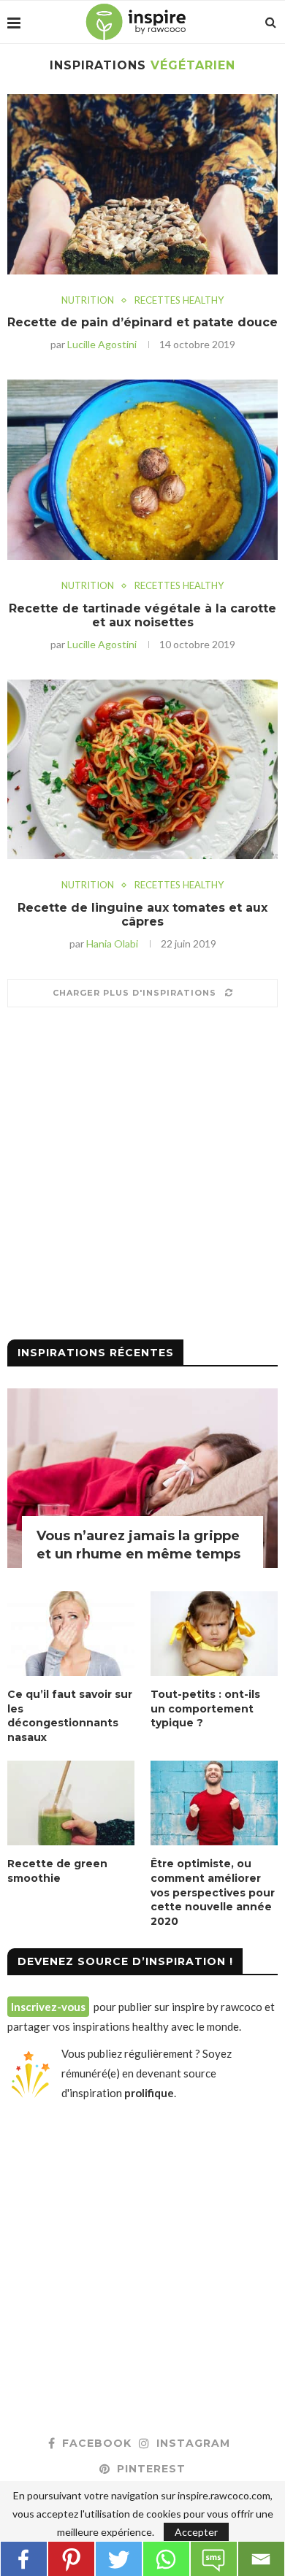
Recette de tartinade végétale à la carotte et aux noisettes (142, 615)
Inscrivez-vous (48, 2007)
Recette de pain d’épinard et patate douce (142, 322)
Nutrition (88, 300)
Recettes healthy (179, 300)
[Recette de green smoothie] (71, 1803)
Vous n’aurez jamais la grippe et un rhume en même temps (138, 1545)
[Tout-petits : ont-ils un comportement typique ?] (214, 1634)
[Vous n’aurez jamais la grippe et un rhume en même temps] (142, 1479)
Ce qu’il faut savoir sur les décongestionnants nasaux (70, 1716)
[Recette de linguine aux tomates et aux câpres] (142, 770)
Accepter (196, 2532)
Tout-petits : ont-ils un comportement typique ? (205, 1708)
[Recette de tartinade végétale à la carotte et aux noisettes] (142, 470)
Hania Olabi (112, 943)
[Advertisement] (142, 1179)
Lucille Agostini (102, 344)
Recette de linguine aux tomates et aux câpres (142, 915)
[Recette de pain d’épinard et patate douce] (142, 184)
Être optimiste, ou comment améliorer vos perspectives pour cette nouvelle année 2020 (213, 1892)
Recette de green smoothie (57, 1871)
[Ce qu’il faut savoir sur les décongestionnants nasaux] (71, 1634)
